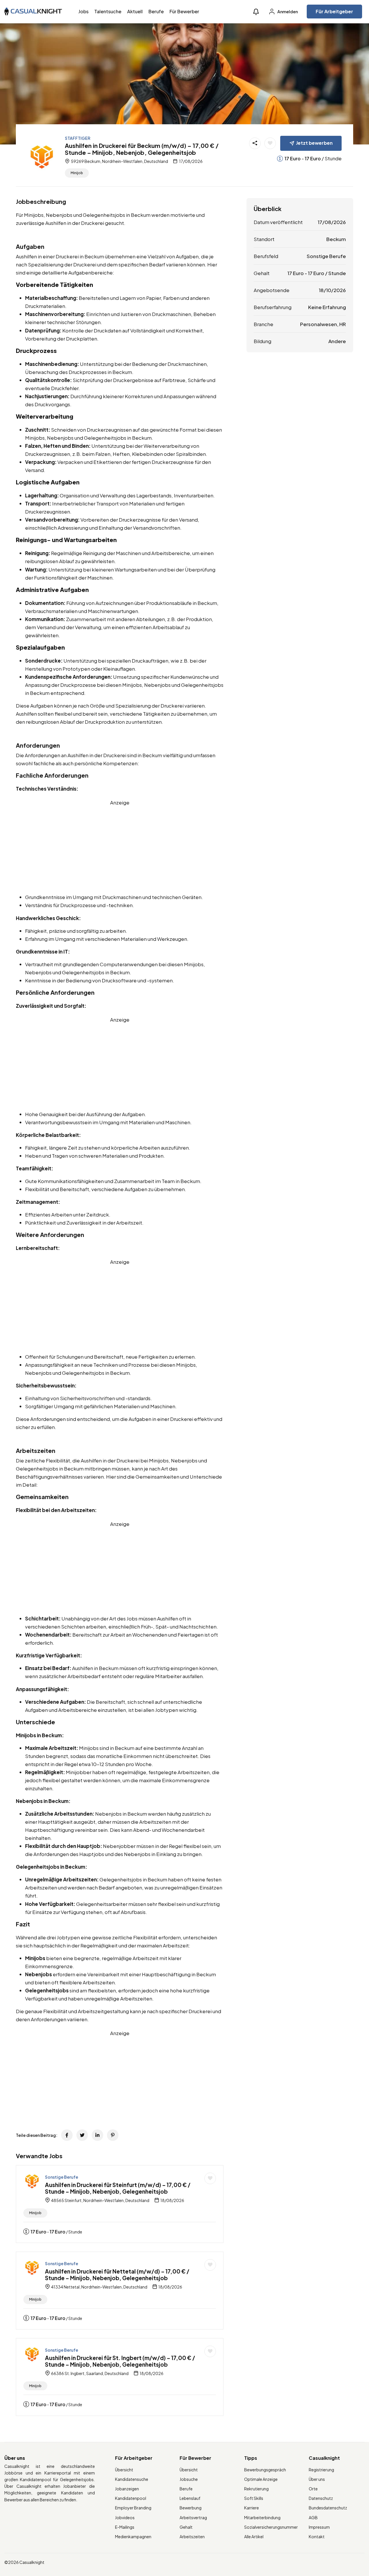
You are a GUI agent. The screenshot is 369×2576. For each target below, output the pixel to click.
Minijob (77, 173)
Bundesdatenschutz (328, 2508)
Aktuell (135, 11)
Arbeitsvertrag (193, 2517)
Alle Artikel (254, 2536)
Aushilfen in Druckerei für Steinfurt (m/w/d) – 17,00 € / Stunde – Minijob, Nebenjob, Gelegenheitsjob (118, 2188)
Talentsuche (108, 11)
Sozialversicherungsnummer (271, 2527)
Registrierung (321, 2470)
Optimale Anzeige (261, 2479)
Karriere (252, 2508)
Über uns (317, 2479)
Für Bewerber (184, 11)
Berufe (156, 11)
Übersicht (124, 2470)
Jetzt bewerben (314, 143)
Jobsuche (189, 2479)
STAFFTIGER (78, 138)
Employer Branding (133, 2508)
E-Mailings (125, 2527)
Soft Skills (254, 2498)
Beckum (336, 239)
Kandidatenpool (131, 2498)
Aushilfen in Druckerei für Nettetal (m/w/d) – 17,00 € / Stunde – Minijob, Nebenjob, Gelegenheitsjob (117, 2275)
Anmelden (287, 12)
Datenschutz (321, 2498)
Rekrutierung (256, 2489)
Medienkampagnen (133, 2536)
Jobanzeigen (127, 2489)
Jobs (83, 11)
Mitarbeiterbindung (262, 2517)
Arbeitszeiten (192, 2536)
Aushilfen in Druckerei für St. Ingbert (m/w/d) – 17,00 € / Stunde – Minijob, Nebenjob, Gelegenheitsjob (120, 2361)
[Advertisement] (120, 847)
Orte (313, 2489)
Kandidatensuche (132, 2479)
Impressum (319, 2527)
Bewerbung (191, 2508)
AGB (313, 2517)
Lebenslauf (190, 2498)
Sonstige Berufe (62, 2177)
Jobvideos (125, 2517)
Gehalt (186, 2527)
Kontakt (317, 2536)
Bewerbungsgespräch (265, 2470)
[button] (256, 12)
